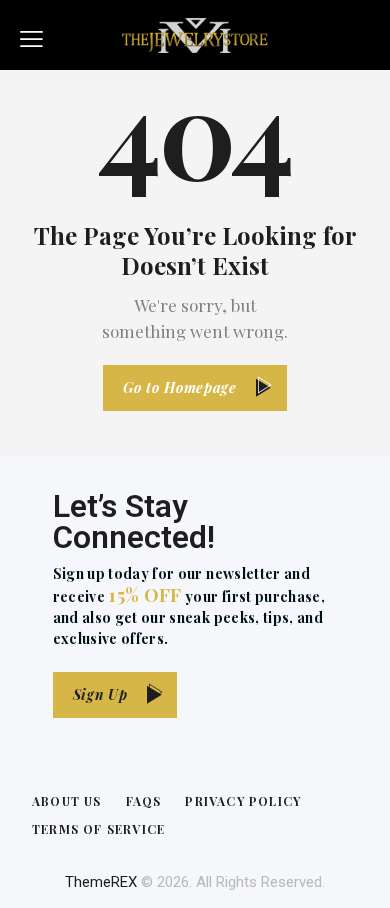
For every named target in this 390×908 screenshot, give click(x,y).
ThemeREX (101, 882)
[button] (31, 35)
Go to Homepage (180, 387)
